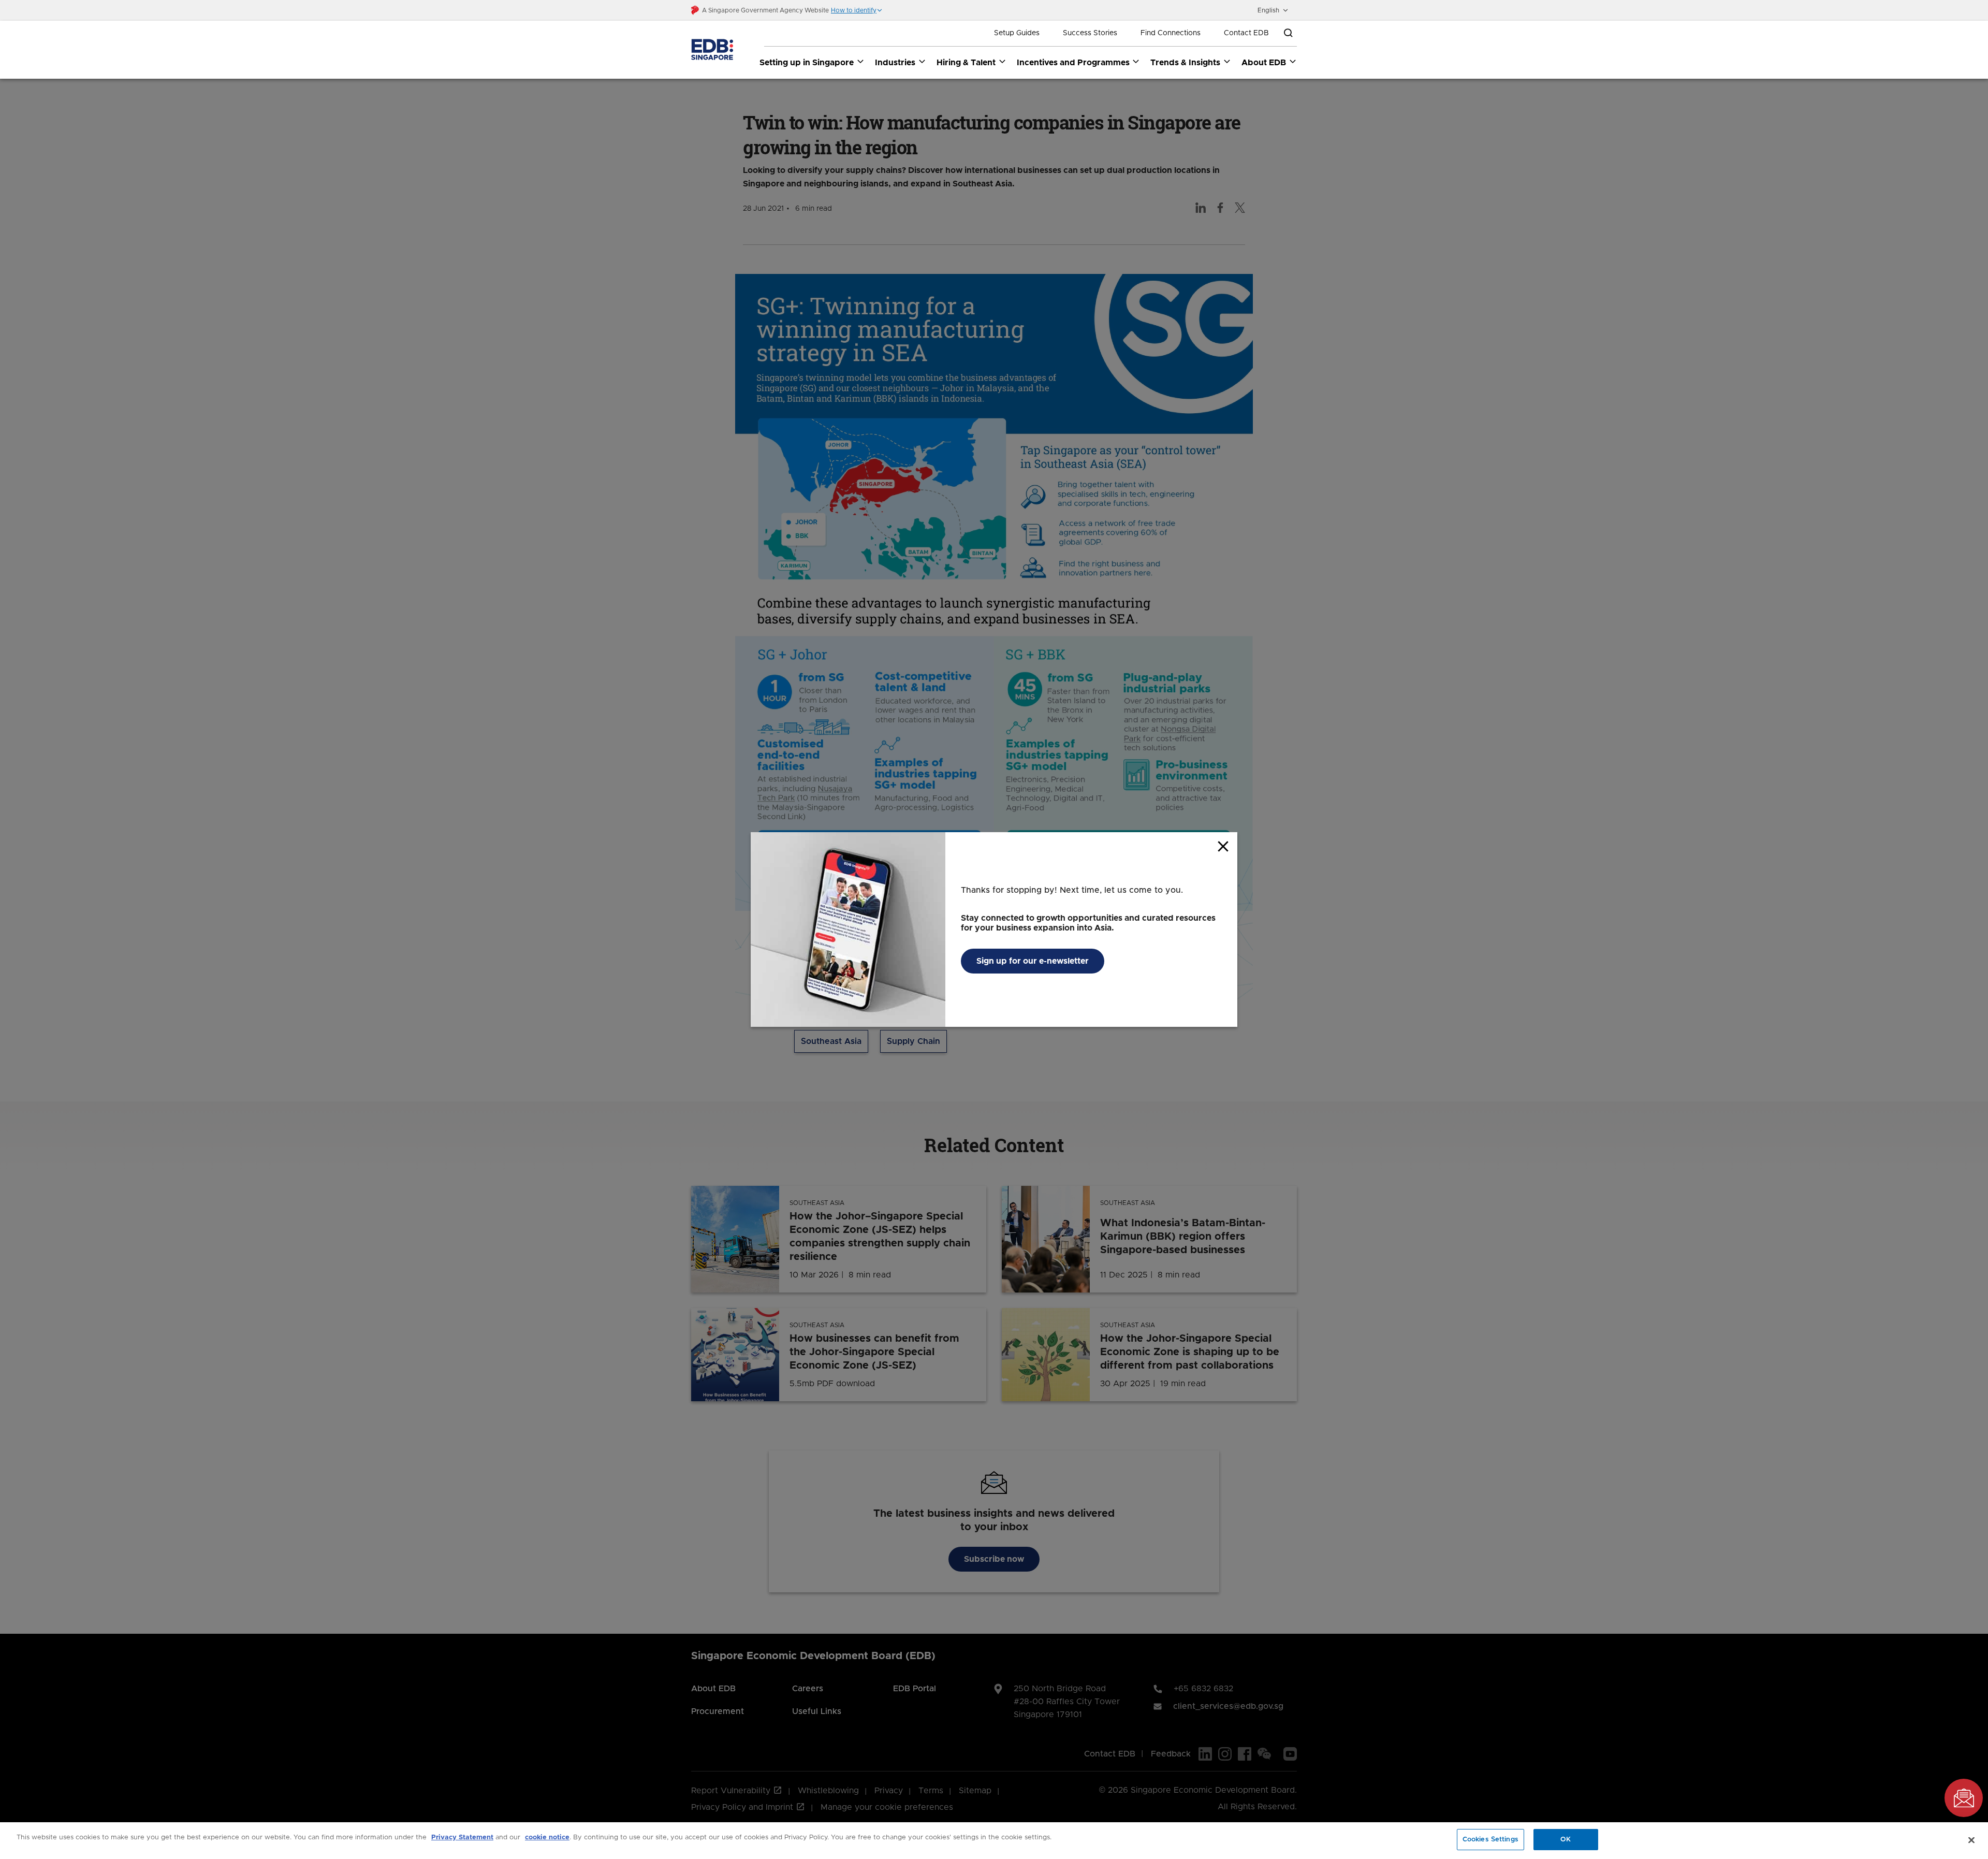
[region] (994, 1841)
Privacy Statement (462, 1838)
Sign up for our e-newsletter (1033, 961)
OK (1566, 1840)
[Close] (1971, 1840)
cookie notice (547, 1838)
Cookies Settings (1490, 1840)
